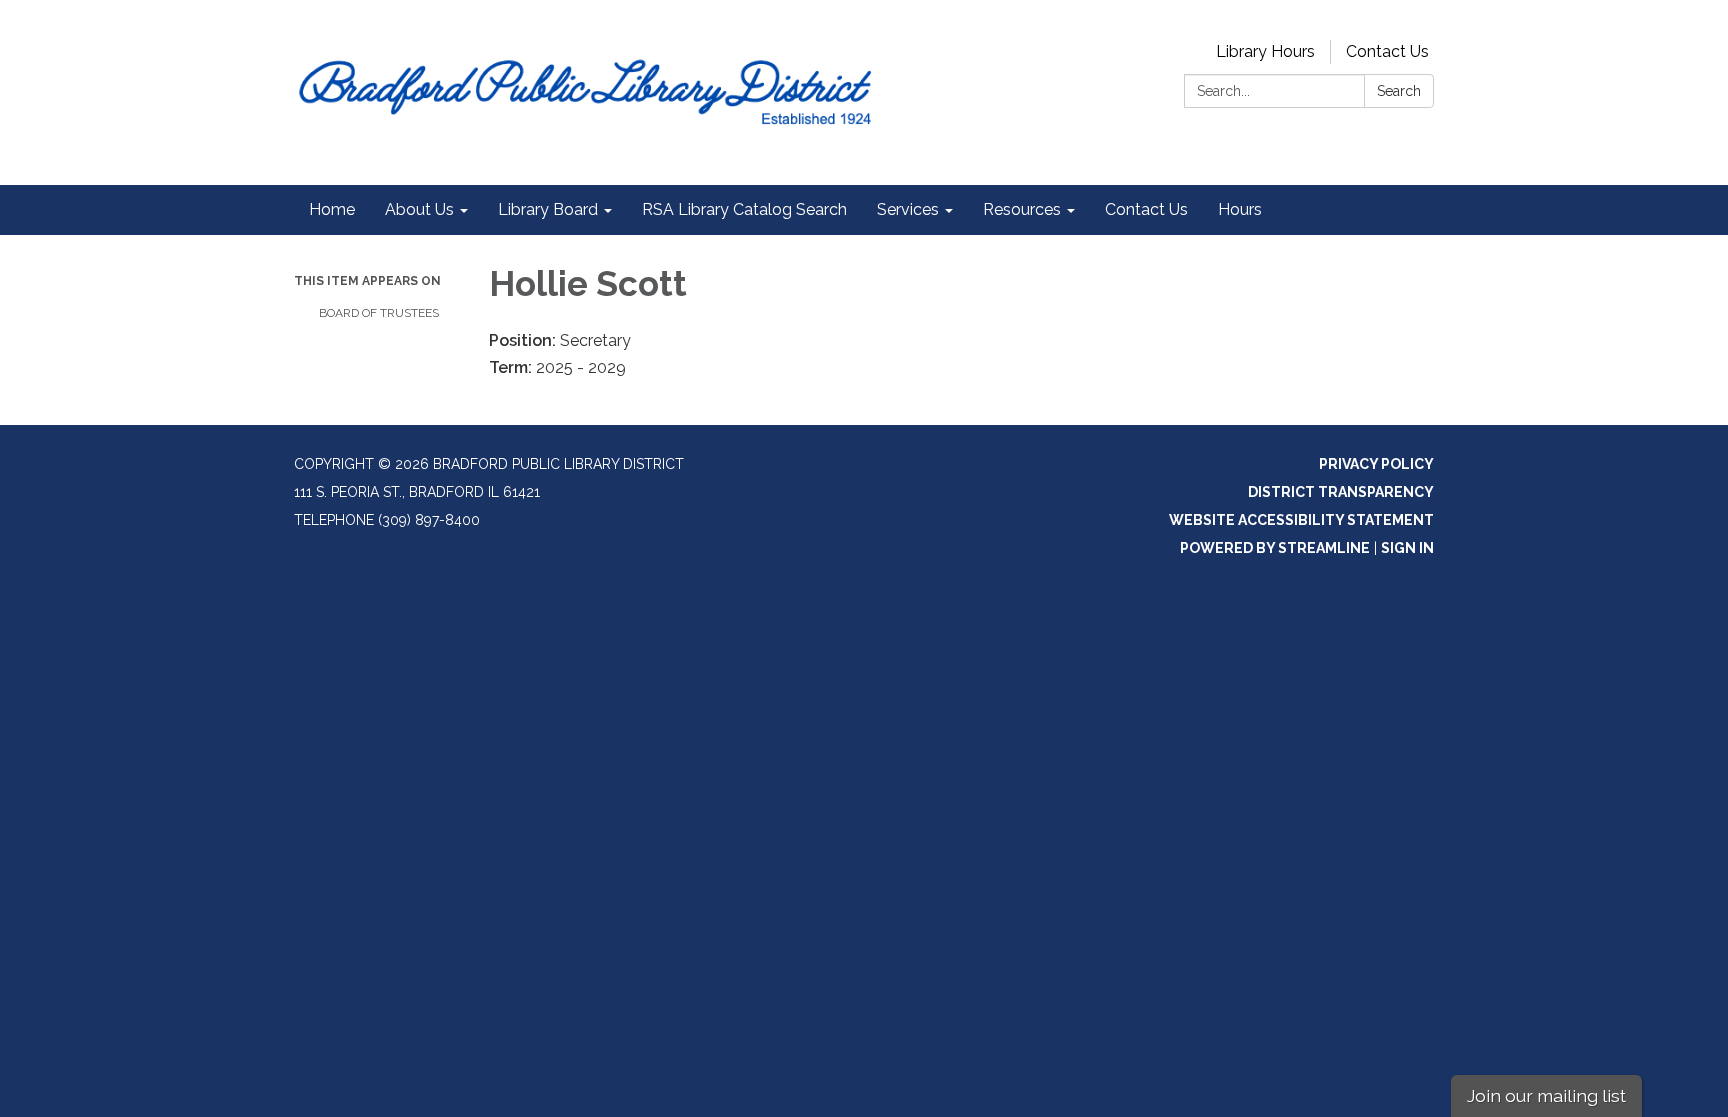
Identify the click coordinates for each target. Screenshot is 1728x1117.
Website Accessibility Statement (1301, 520)
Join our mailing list (1546, 1095)
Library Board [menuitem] (548, 209)
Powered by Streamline (1275, 548)
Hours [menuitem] (1240, 209)
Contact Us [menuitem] (1146, 209)
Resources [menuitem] (1022, 209)
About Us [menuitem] (419, 209)
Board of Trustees (379, 313)
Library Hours (1265, 51)
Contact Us (1387, 51)
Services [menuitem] (908, 209)
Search (1399, 91)
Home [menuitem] (332, 209)
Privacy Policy (1376, 464)
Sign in (1407, 548)
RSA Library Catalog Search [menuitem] (744, 209)
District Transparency (1341, 492)
